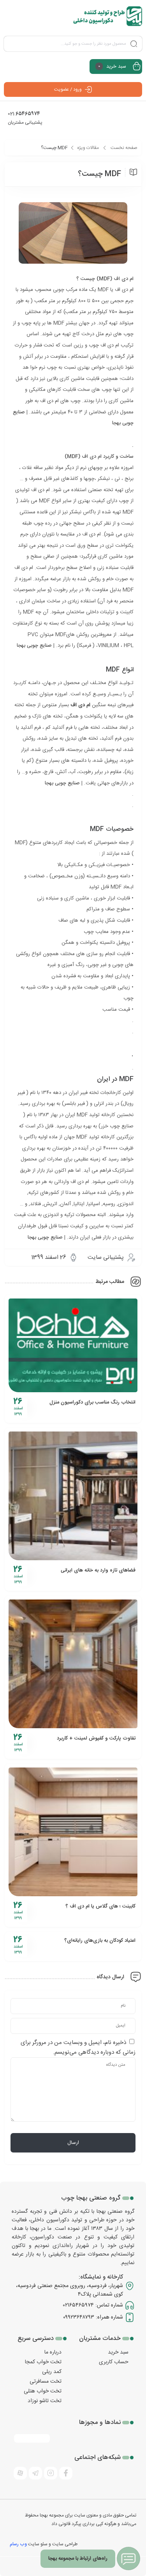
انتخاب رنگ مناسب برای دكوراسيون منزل (92, 1402)
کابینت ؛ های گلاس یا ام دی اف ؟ (100, 1906)
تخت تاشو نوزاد (45, 2401)
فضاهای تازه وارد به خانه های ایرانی (98, 1570)
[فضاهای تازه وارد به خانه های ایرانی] (73, 1496)
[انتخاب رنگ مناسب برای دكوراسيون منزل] (73, 1345)
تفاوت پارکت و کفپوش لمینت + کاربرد (96, 1738)
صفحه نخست (124, 148)
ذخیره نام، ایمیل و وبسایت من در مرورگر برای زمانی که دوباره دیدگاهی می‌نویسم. (78, 2047)
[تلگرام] (35, 2473)
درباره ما (53, 2352)
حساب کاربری (114, 2362)
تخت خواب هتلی (43, 2391)
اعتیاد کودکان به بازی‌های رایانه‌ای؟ (100, 1941)
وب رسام (18, 2544)
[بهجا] (108, 16)
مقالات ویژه (88, 148)
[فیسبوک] (66, 2473)
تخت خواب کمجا (43, 2362)
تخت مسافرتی (46, 2382)
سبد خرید (118, 2352)
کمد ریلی (52, 2372)
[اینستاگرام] (51, 2473)
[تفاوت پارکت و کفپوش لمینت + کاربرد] (73, 1664)
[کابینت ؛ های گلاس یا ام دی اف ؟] (73, 1832)
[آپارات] (20, 2473)
